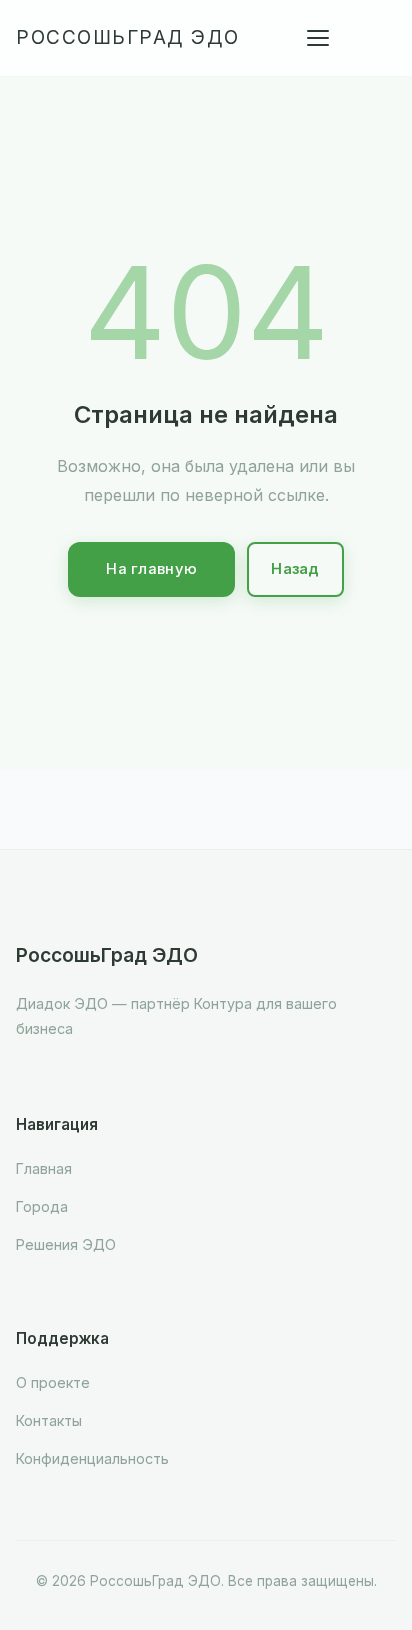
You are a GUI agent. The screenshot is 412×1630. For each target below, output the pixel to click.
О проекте (53, 1382)
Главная (44, 1168)
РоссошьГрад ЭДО (128, 37)
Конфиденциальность (92, 1458)
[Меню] (318, 38)
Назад (295, 569)
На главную (151, 569)
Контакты (49, 1420)
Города (42, 1206)
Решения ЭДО (66, 1244)
